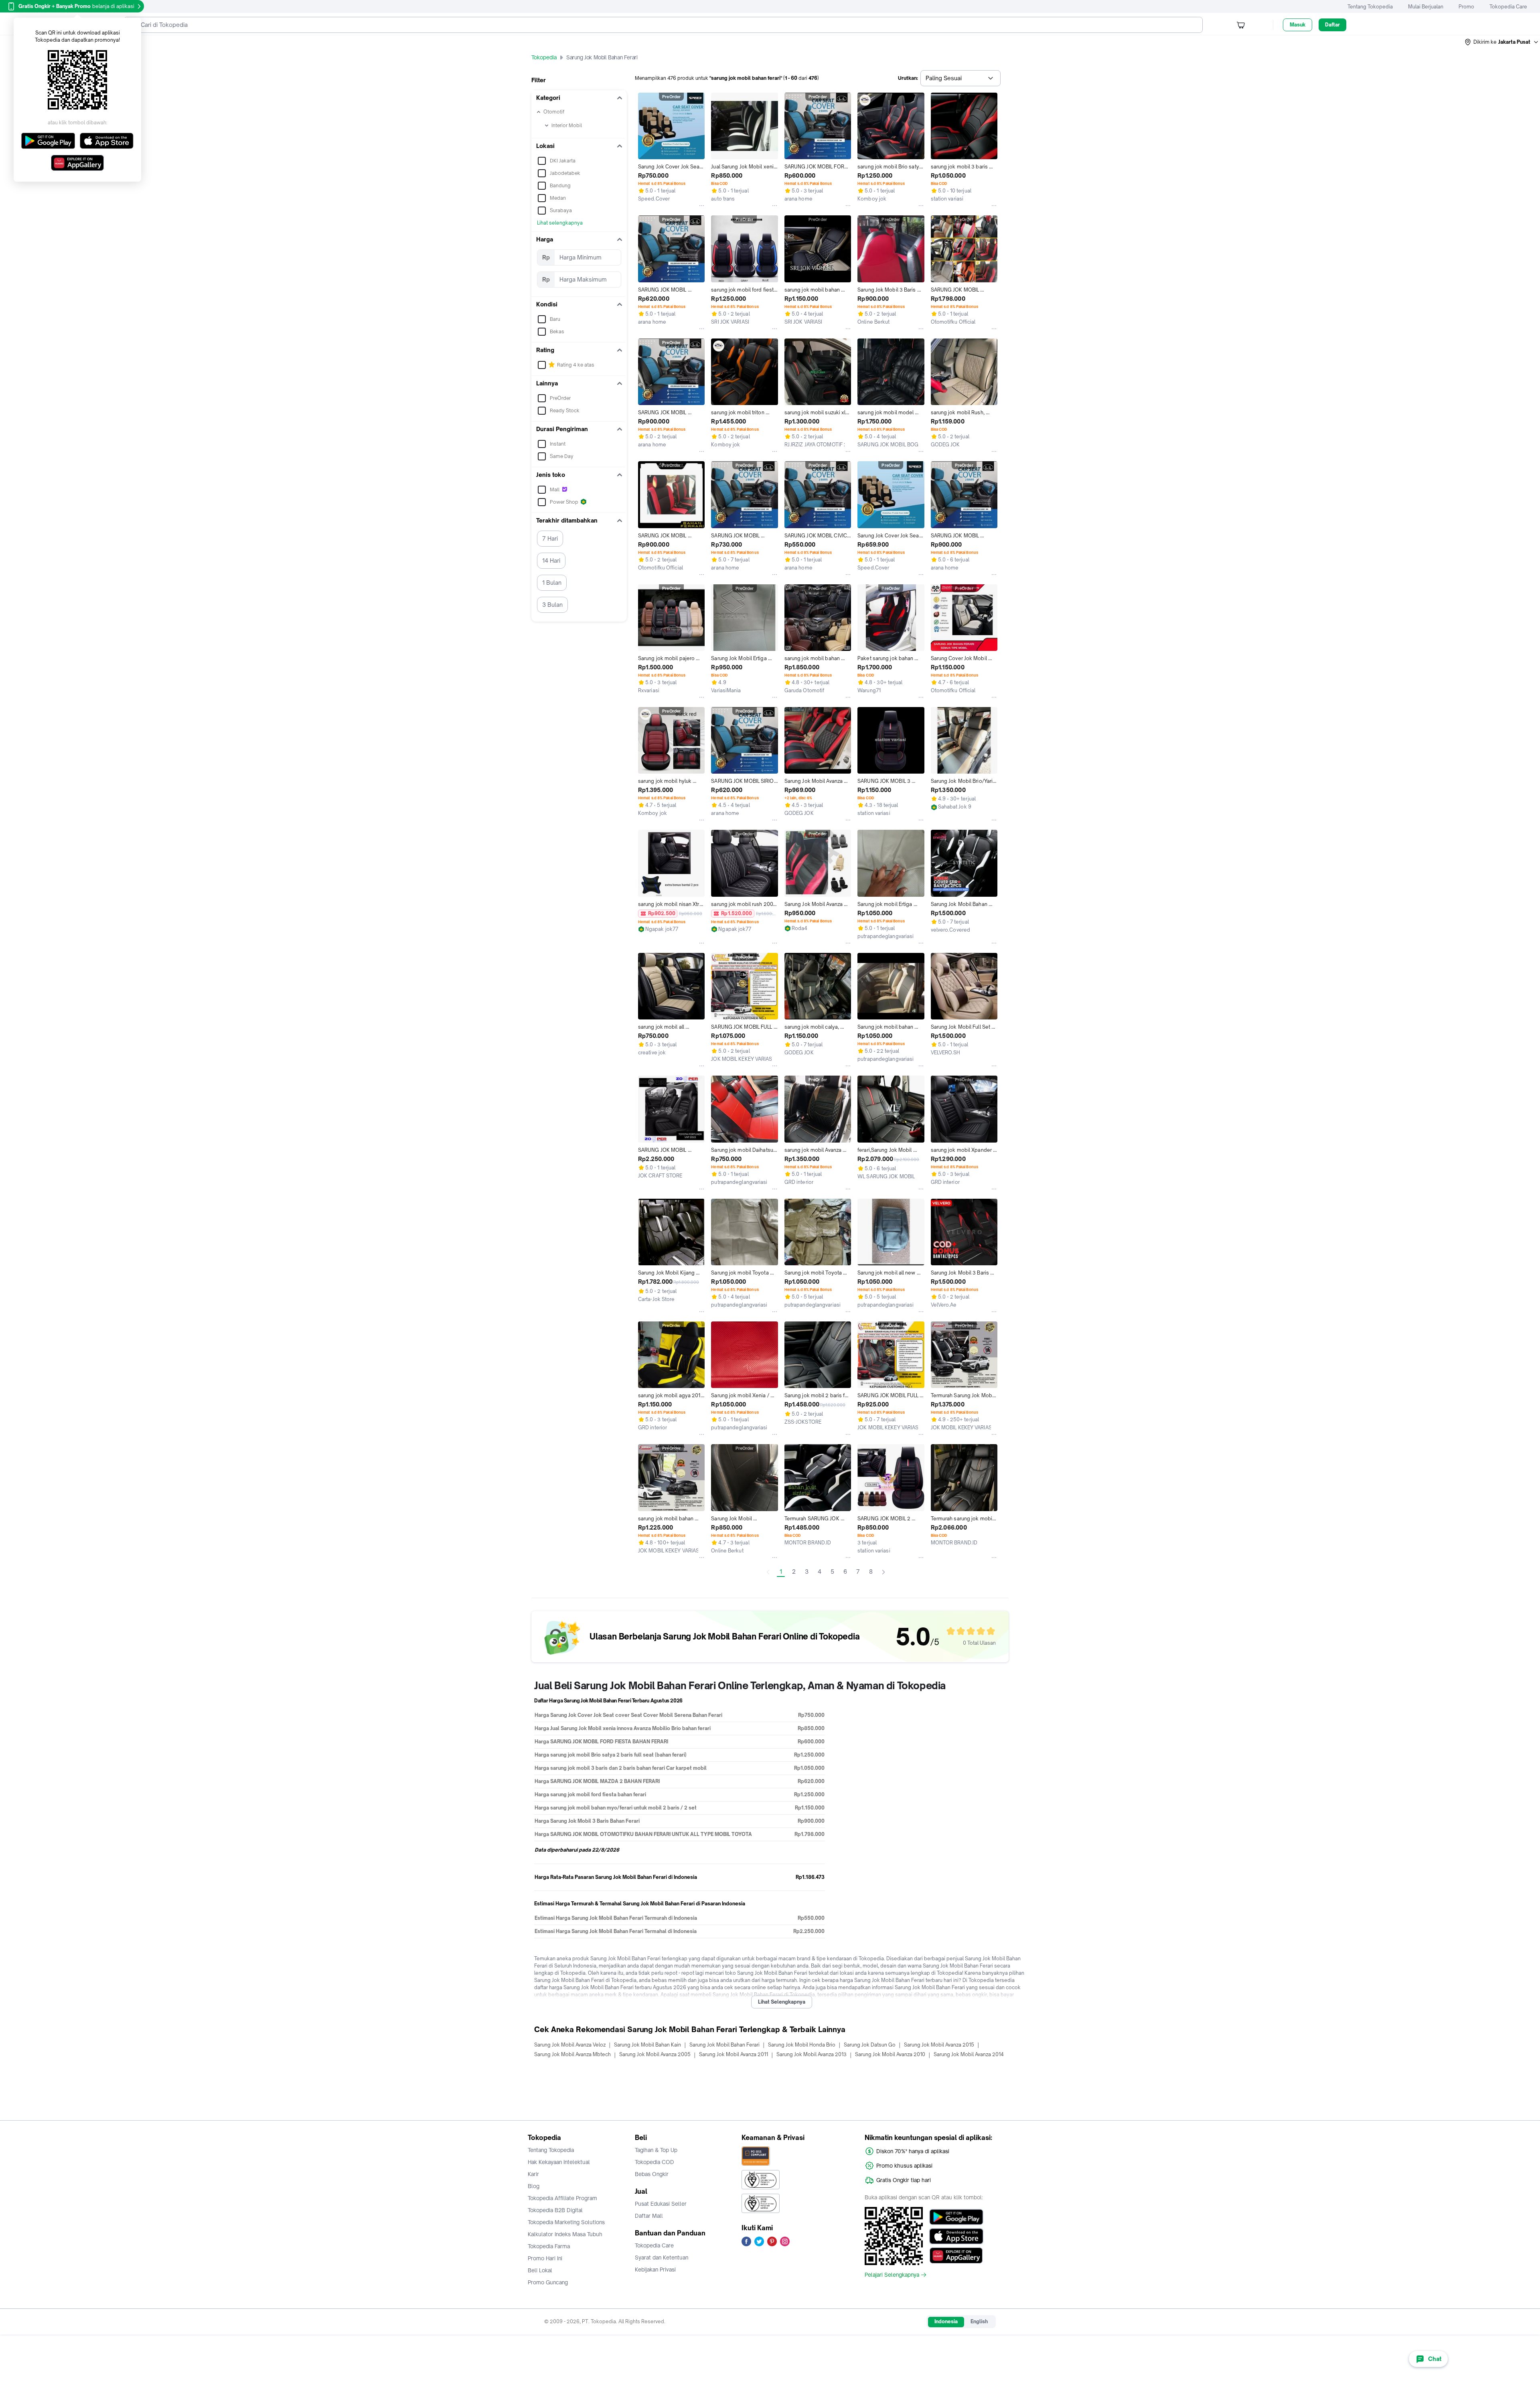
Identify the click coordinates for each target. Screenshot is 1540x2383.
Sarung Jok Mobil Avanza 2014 (969, 2054)
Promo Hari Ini (545, 2258)
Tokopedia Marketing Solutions (566, 2222)
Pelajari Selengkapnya (892, 2275)
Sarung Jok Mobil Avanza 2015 (939, 2045)
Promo (1466, 7)
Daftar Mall (649, 2216)
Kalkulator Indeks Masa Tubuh (565, 2234)
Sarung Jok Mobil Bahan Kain (647, 2045)
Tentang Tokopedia (1370, 7)
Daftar (1332, 25)
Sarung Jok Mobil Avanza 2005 (655, 2054)
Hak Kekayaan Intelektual (559, 2162)
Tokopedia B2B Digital (555, 2210)
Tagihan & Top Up (656, 2150)
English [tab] (979, 2321)
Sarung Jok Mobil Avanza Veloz (570, 2045)
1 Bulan (552, 583)
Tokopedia (544, 57)
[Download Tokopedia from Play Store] (956, 2217)
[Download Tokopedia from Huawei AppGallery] (956, 2255)
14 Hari (551, 560)
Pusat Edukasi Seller (661, 2204)
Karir (533, 2174)
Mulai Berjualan (1426, 7)
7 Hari (550, 538)
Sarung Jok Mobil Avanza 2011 (734, 2054)
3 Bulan (552, 605)
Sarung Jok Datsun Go (870, 2045)
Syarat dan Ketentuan (662, 2257)
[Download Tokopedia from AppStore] (956, 2236)
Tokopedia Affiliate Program (562, 2198)
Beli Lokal (540, 2270)
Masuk (1298, 25)
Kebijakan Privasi (655, 2270)
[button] (1502, 42)
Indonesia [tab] (946, 2321)
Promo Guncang (548, 2282)
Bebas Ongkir (652, 2174)
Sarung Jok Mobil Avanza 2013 (812, 2054)
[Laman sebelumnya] (768, 1572)
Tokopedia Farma (549, 2246)
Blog (534, 2186)
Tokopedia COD (654, 2162)
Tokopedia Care (1508, 7)
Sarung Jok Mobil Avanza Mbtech (572, 2054)
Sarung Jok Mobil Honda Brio (802, 2045)
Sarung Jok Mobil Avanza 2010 (890, 2054)
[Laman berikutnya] (883, 1572)
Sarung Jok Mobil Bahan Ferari (724, 2045)
